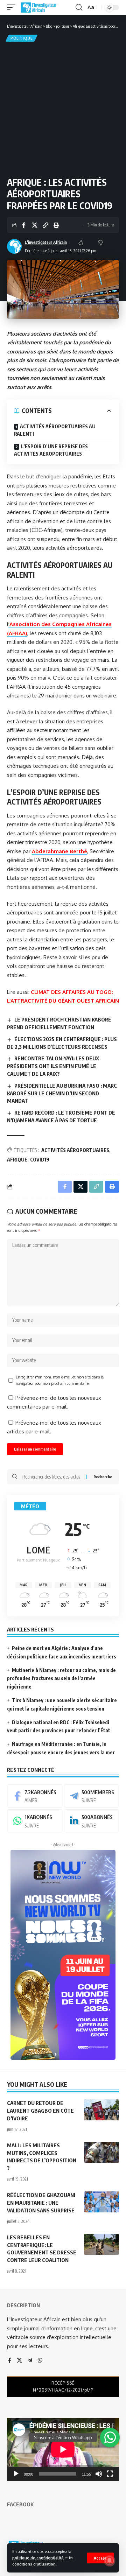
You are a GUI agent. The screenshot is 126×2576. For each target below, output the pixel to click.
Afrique (17, 1160)
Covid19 (40, 1160)
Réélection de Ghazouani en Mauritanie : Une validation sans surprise (41, 2203)
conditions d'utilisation (34, 2564)
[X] (19, 2361)
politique (22, 38)
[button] (100, 2558)
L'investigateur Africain (46, 242)
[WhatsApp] (35, 1821)
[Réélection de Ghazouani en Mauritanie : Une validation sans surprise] (101, 2202)
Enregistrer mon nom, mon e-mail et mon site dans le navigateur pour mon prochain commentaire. (60, 1380)
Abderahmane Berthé (59, 851)
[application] (63, 2449)
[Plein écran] (110, 2474)
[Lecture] (16, 2474)
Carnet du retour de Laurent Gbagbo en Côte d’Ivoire (40, 2111)
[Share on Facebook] (24, 225)
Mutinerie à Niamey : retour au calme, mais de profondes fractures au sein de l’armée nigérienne (61, 1679)
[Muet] (99, 2474)
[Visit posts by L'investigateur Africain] (14, 246)
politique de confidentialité (38, 2558)
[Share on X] (35, 225)
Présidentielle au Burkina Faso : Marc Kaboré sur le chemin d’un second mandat (62, 1093)
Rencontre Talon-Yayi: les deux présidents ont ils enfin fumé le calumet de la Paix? (53, 1066)
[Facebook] (35, 1796)
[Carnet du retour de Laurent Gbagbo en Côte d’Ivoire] (101, 2110)
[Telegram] (92, 1796)
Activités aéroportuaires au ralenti (55, 430)
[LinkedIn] (92, 1821)
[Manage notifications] (110, 2561)
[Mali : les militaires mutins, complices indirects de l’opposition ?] (101, 2152)
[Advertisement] (63, 110)
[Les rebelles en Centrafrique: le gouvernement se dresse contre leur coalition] (101, 2244)
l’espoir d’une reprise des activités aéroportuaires (51, 450)
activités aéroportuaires (75, 1150)
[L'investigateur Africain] (38, 7)
